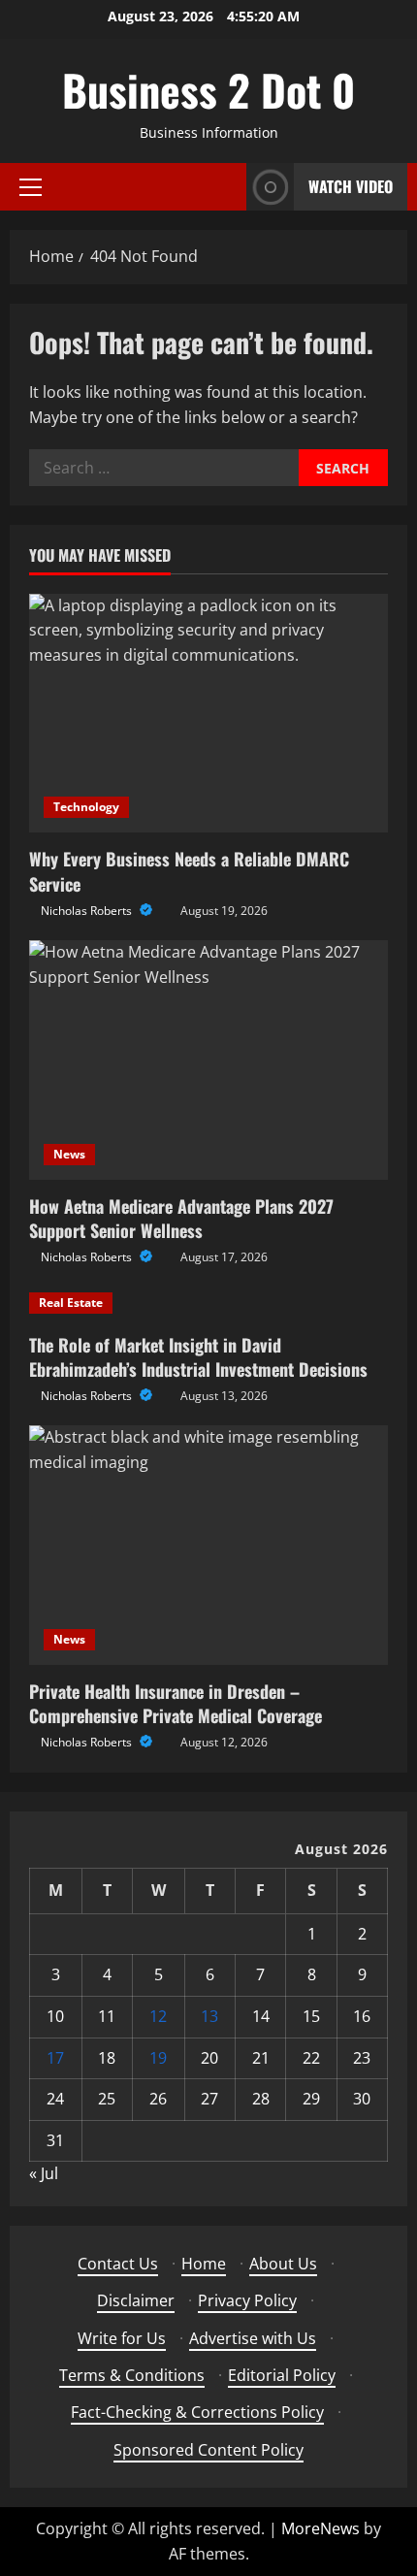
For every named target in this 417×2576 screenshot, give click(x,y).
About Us (283, 2264)
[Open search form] (226, 187)
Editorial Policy (282, 2375)
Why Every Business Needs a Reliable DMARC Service (189, 871)
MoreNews (321, 2528)
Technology (86, 807)
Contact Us (118, 2264)
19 (158, 2058)
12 (158, 2016)
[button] (31, 187)
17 (55, 2058)
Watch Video (351, 186)
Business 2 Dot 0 (208, 90)
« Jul (44, 2173)
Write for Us (122, 2338)
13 (209, 2016)
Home (204, 2264)
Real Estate (71, 1303)
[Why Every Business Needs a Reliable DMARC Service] (208, 714)
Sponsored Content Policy (208, 2450)
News (69, 1154)
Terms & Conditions (132, 2375)
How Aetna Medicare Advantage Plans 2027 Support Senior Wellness (181, 1218)
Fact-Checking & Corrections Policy (197, 2412)
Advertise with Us (253, 2338)
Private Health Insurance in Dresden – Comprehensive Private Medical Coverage (176, 1703)
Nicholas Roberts (88, 911)
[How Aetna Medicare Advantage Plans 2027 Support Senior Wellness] (208, 1060)
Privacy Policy (247, 2300)
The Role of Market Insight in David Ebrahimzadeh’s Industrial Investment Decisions (198, 1357)
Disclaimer (136, 2300)
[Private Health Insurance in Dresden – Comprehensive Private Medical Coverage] (208, 1545)
